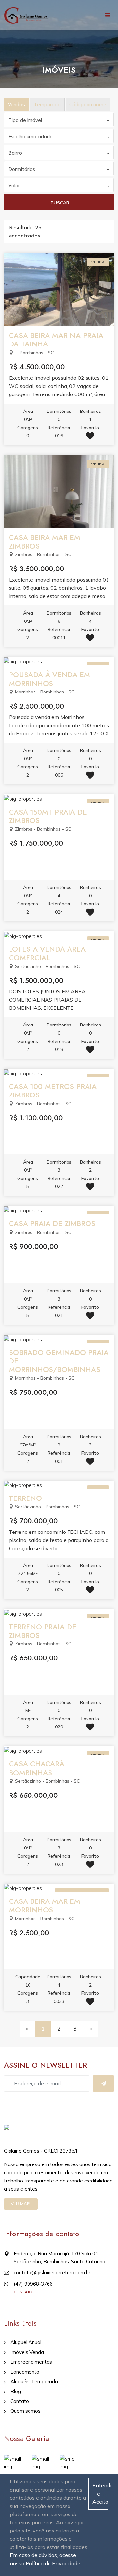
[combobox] (59, 120)
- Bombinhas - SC (34, 353)
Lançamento (25, 2372)
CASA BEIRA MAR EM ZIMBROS (45, 542)
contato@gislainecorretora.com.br (52, 2273)
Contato (20, 2401)
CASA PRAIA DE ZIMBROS (52, 1223)
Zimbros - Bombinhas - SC (43, 554)
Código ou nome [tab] (88, 105)
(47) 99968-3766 (33, 2284)
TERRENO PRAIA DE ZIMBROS (43, 1631)
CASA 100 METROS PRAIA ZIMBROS (53, 1091)
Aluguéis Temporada (34, 2382)
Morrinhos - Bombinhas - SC (45, 692)
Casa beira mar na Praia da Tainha (56, 340)
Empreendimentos (31, 2362)
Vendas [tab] (16, 105)
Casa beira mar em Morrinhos (45, 1905)
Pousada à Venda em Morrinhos (49, 679)
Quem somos (26, 2411)
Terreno (25, 1498)
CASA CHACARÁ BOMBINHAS (37, 1768)
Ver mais (21, 2204)
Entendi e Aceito (100, 2494)
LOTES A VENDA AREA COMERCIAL (47, 953)
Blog (16, 2391)
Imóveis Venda (27, 2352)
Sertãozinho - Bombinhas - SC (47, 966)
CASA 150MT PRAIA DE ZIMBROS (48, 816)
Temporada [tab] (47, 105)
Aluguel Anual (26, 2342)
